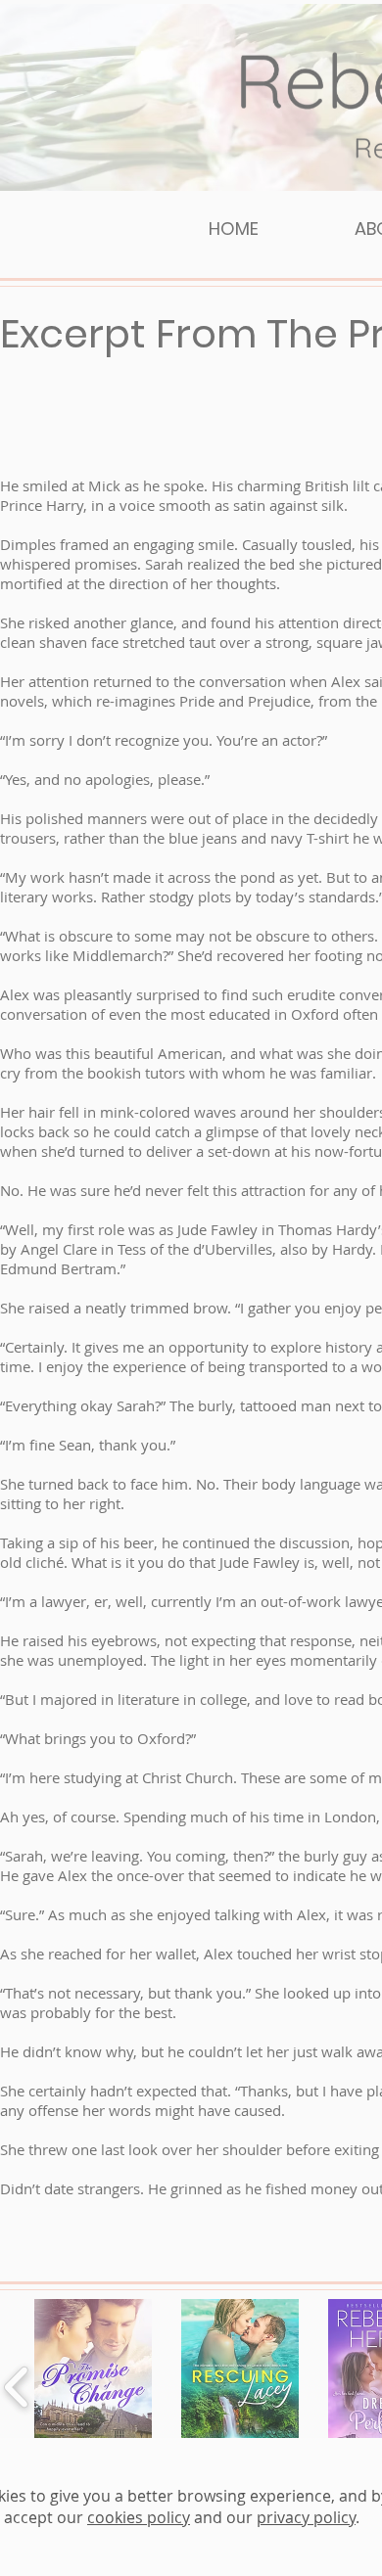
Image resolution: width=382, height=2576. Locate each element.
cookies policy (139, 2517)
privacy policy (306, 2517)
